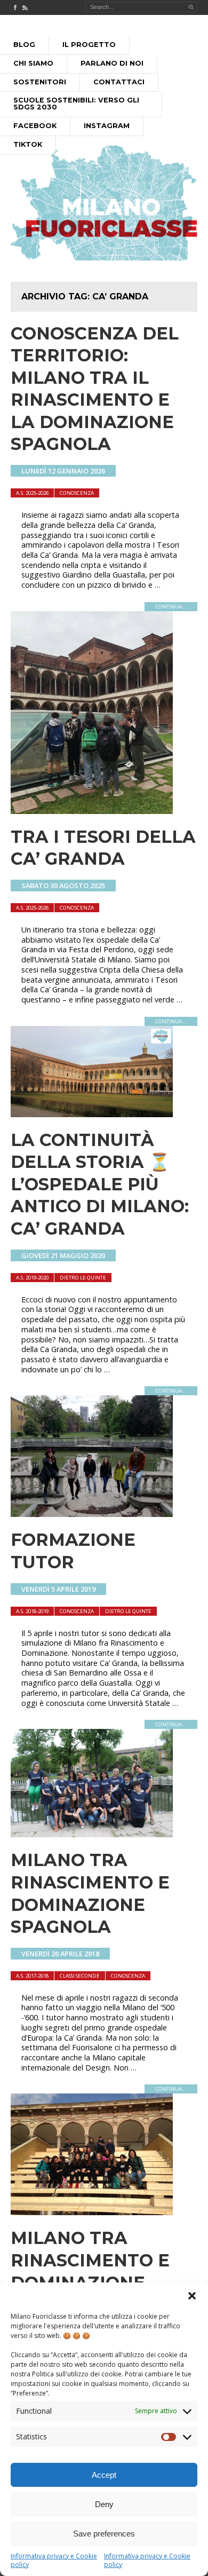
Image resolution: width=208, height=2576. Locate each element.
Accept (104, 2475)
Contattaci (119, 82)
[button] (192, 2296)
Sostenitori (40, 82)
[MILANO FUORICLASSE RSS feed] (25, 7)
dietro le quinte (83, 1278)
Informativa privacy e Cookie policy (54, 2560)
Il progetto (89, 45)
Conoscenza (77, 493)
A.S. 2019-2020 (32, 1278)
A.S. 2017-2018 (32, 1976)
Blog (24, 45)
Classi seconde (80, 1976)
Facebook (35, 126)
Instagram (107, 126)
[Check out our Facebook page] (15, 7)
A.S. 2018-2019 (32, 1611)
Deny (104, 2504)
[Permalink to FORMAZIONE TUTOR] (92, 1514)
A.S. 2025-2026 (32, 493)
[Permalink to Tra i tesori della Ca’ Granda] (92, 811)
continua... (171, 607)
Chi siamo (33, 63)
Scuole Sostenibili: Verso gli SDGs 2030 (76, 104)
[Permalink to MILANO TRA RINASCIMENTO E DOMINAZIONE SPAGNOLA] (92, 1834)
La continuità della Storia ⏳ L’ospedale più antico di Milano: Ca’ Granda (100, 1184)
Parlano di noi (112, 63)
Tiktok (28, 144)
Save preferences (104, 2534)
